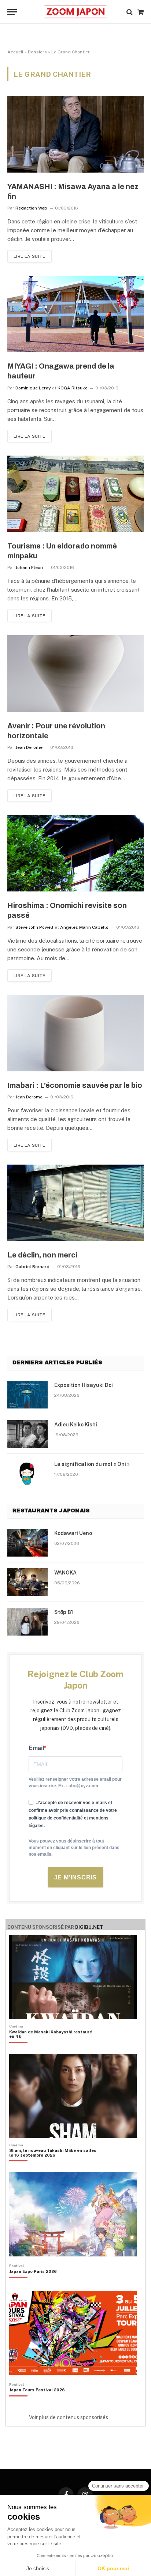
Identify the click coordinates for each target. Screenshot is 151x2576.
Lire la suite (30, 256)
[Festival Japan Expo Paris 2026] (33, 2284)
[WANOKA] (27, 1582)
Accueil (15, 52)
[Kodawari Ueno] (27, 1543)
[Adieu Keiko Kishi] (27, 1434)
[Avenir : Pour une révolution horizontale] (75, 673)
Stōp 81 (64, 1612)
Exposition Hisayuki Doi (84, 1385)
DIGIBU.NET (89, 1927)
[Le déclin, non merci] (75, 1203)
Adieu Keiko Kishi (76, 1425)
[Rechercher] (130, 12)
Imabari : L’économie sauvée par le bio (75, 1085)
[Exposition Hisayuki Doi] (27, 1395)
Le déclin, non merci (42, 1255)
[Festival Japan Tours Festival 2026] (37, 2402)
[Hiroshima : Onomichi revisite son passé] (75, 853)
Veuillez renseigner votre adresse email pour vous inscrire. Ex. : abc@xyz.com (75, 1783)
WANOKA (65, 1573)
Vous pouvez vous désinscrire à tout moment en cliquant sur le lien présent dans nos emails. (74, 1848)
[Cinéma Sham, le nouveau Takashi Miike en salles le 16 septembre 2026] (53, 2165)
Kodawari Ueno (73, 1533)
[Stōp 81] (27, 1622)
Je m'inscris (76, 1877)
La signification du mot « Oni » (92, 1464)
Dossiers (37, 52)
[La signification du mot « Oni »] (27, 1474)
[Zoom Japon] (75, 12)
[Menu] (12, 12)
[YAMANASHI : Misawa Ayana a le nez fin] (75, 134)
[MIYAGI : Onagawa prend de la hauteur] (75, 314)
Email (36, 1748)
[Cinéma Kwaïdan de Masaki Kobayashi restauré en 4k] (53, 2047)
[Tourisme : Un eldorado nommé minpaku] (75, 494)
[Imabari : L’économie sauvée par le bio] (75, 1033)
